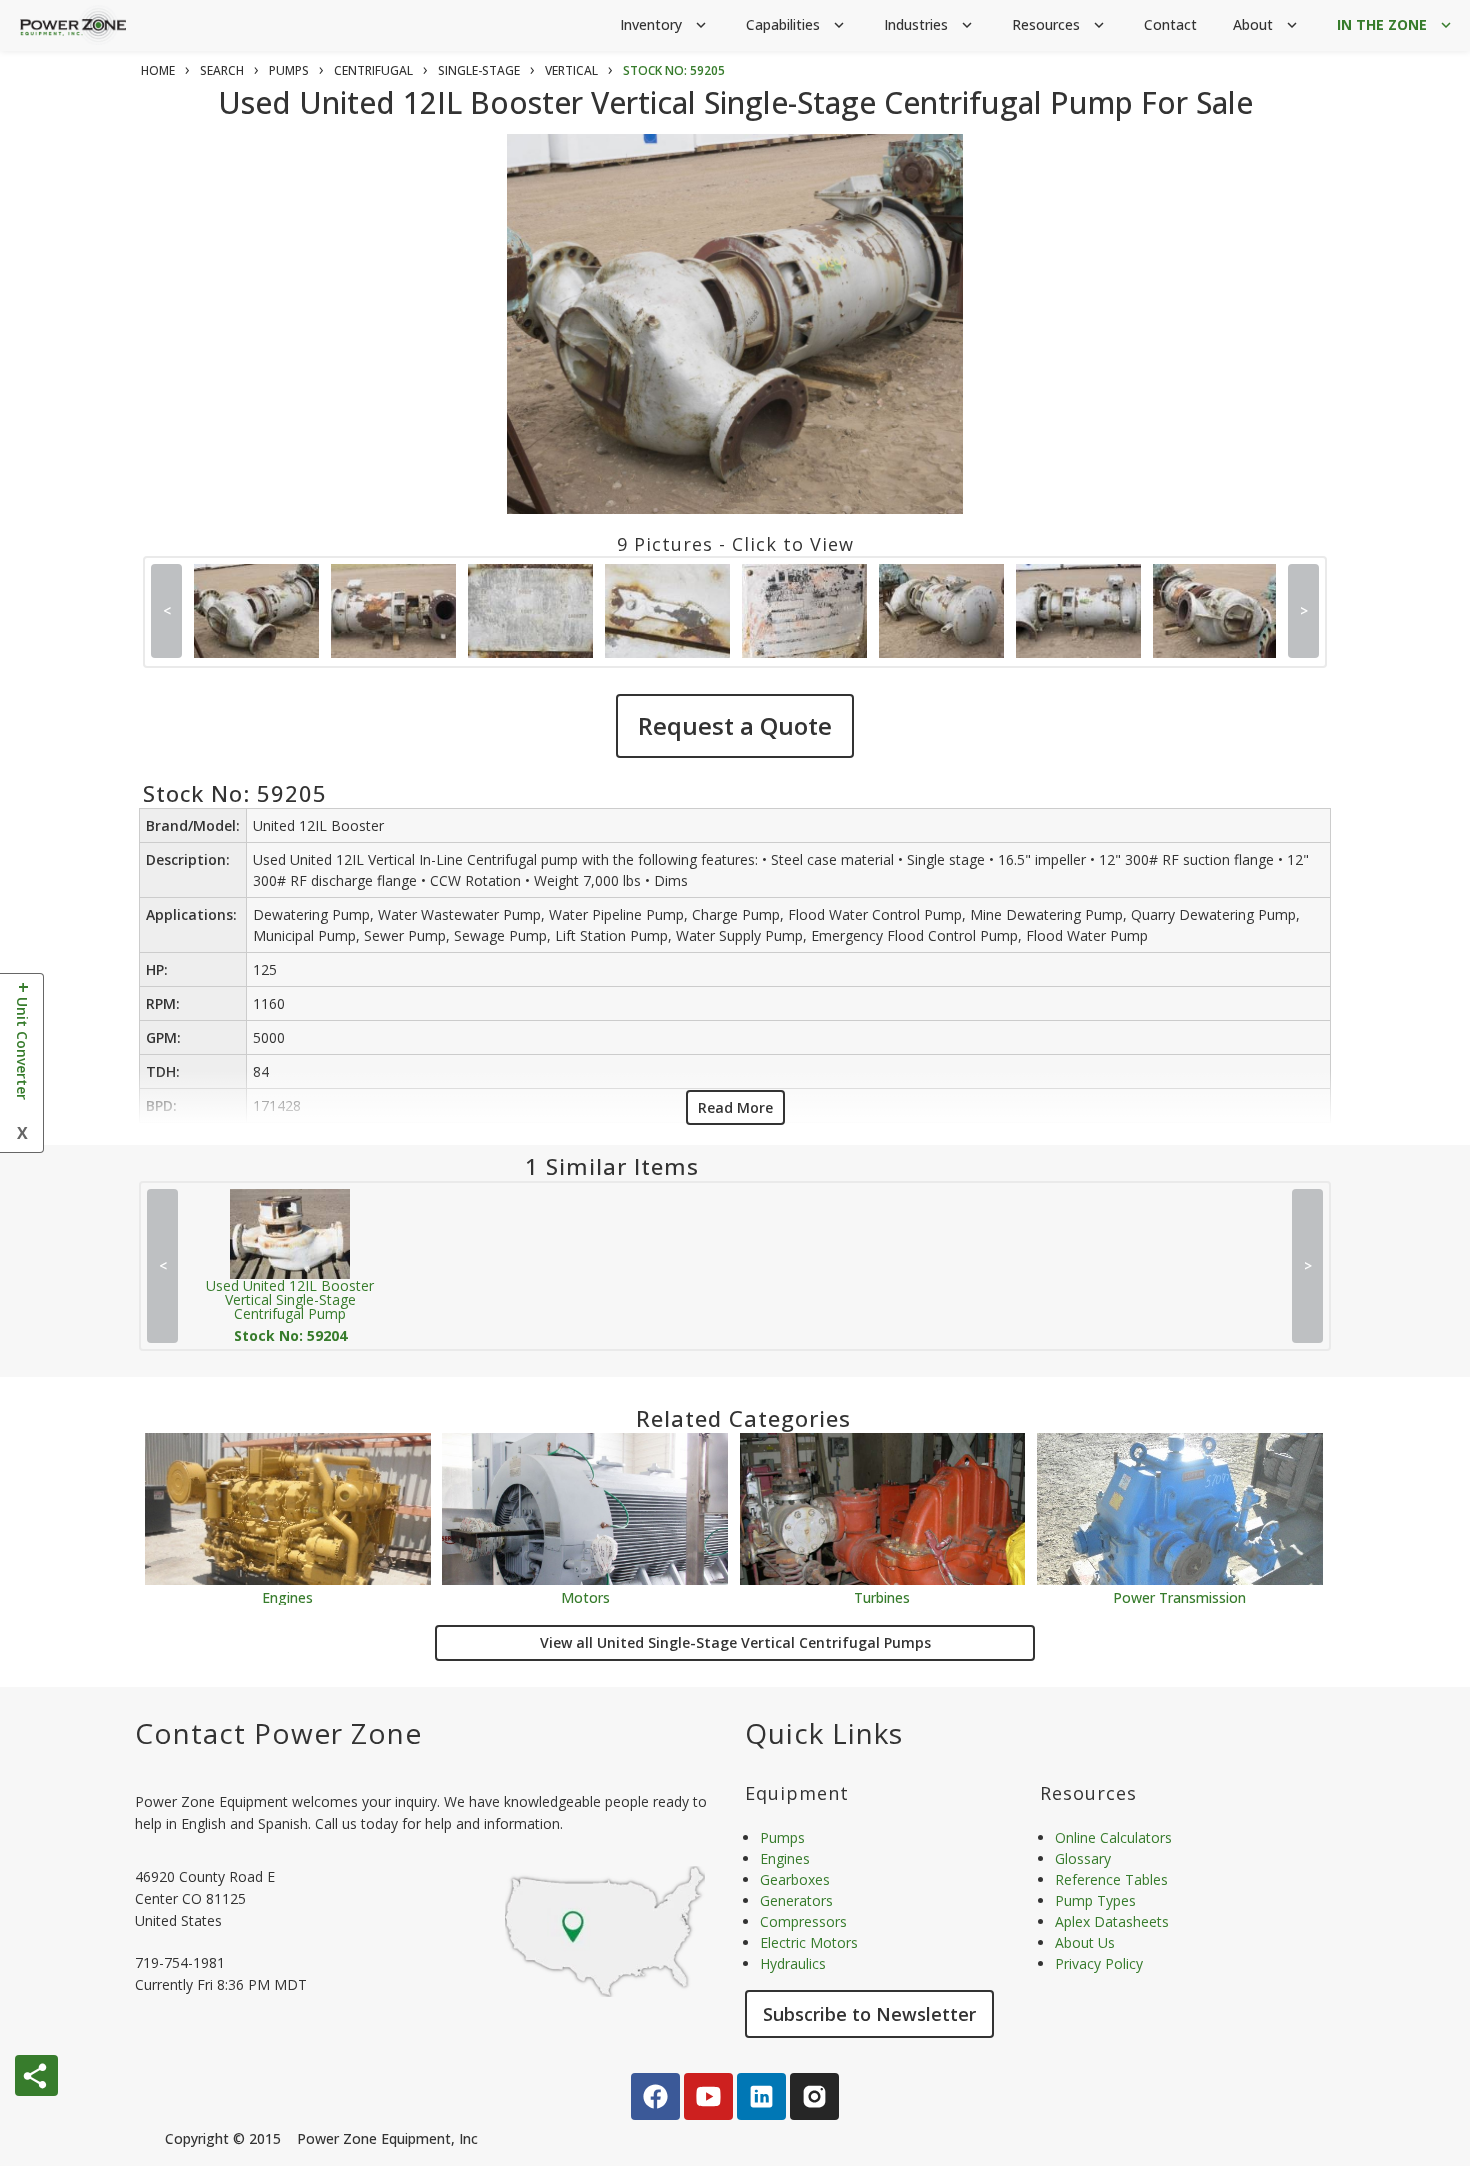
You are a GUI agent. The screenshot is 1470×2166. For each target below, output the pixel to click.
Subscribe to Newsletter (869, 2014)
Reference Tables (1111, 1879)
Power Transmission (1179, 1596)
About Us (1085, 1942)
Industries (930, 24)
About (1267, 24)
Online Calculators (1113, 1837)
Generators (796, 1900)
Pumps (782, 1837)
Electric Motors (809, 1942)
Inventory (665, 24)
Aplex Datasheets (1112, 1921)
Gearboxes (795, 1879)
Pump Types (1095, 1900)
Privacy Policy (1099, 1963)
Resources (1060, 24)
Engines (287, 1596)
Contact (1170, 24)
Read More (735, 1107)
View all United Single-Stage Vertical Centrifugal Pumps (735, 1642)
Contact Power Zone (278, 1733)
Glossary (1083, 1858)
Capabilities (797, 24)
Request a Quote (735, 725)
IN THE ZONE (1396, 24)
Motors (585, 1596)
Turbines (882, 1596)
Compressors (803, 1921)
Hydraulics (793, 1963)
